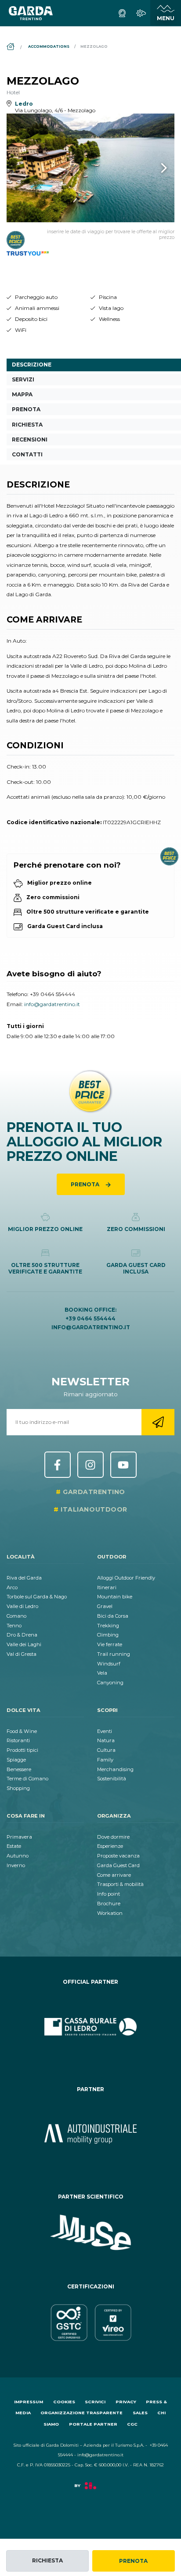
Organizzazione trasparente (81, 2413)
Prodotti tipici (22, 1750)
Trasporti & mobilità (120, 1884)
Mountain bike (115, 1597)
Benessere (19, 1769)
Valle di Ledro (22, 1606)
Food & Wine (22, 1731)
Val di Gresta (22, 1654)
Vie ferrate (110, 1644)
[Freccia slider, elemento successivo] (152, 168)
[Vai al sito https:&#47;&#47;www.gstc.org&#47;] (90, 2323)
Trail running (114, 1654)
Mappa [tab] (22, 394)
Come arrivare (114, 1875)
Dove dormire (113, 1837)
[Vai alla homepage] (31, 13)
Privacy (126, 2402)
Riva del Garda (24, 1578)
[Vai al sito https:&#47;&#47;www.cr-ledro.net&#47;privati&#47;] (90, 2027)
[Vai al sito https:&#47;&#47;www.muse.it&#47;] (90, 2233)
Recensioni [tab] (30, 439)
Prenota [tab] (26, 409)
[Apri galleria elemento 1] (90, 168)
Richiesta (47, 2560)
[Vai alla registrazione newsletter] (158, 1422)
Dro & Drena (22, 1635)
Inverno (16, 1865)
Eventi (105, 1731)
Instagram (90, 1465)
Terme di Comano (27, 1779)
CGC (132, 2424)
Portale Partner (93, 2424)
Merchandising (115, 1769)
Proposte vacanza (118, 1856)
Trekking (108, 1626)
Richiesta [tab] (27, 425)
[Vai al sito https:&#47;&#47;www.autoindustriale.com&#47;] (90, 2134)
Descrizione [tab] (32, 365)
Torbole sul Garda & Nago (37, 1597)
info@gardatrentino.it (52, 1004)
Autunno (18, 1856)
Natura (106, 1740)
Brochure (109, 1904)
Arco (12, 1587)
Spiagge (16, 1760)
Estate (14, 1846)
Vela (102, 1673)
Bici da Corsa (113, 1616)
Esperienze (110, 1846)
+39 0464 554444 (52, 994)
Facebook (58, 1465)
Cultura (106, 1750)
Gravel (105, 1606)
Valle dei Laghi (24, 1644)
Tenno (14, 1626)
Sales (140, 2413)
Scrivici (95, 2402)
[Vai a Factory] (90, 2490)
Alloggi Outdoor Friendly (126, 1578)
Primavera (19, 1837)
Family (105, 1760)
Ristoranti (18, 1740)
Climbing (108, 1635)
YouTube (123, 1465)
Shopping (18, 1788)
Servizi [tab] (23, 379)
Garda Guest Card (118, 1865)
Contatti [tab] (27, 454)
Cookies (64, 2402)
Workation (110, 1913)
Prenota (133, 2561)
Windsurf (109, 1664)
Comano (16, 1616)
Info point (109, 1894)
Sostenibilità (112, 1779)
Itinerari (107, 1587)
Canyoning (110, 1683)
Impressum (29, 2402)
